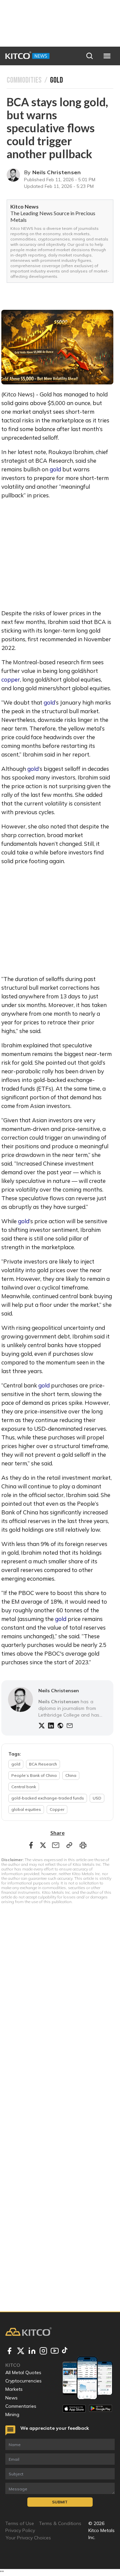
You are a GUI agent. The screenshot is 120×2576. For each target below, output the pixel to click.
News (11, 2398)
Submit (60, 2502)
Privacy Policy (20, 2530)
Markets (14, 2389)
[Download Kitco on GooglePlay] (100, 2409)
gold (55, 469)
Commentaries (21, 2406)
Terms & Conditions (60, 2523)
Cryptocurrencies (23, 2381)
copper (11, 679)
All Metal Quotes (23, 2372)
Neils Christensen (57, 172)
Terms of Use (20, 2523)
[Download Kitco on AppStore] (74, 2409)
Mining (12, 2414)
